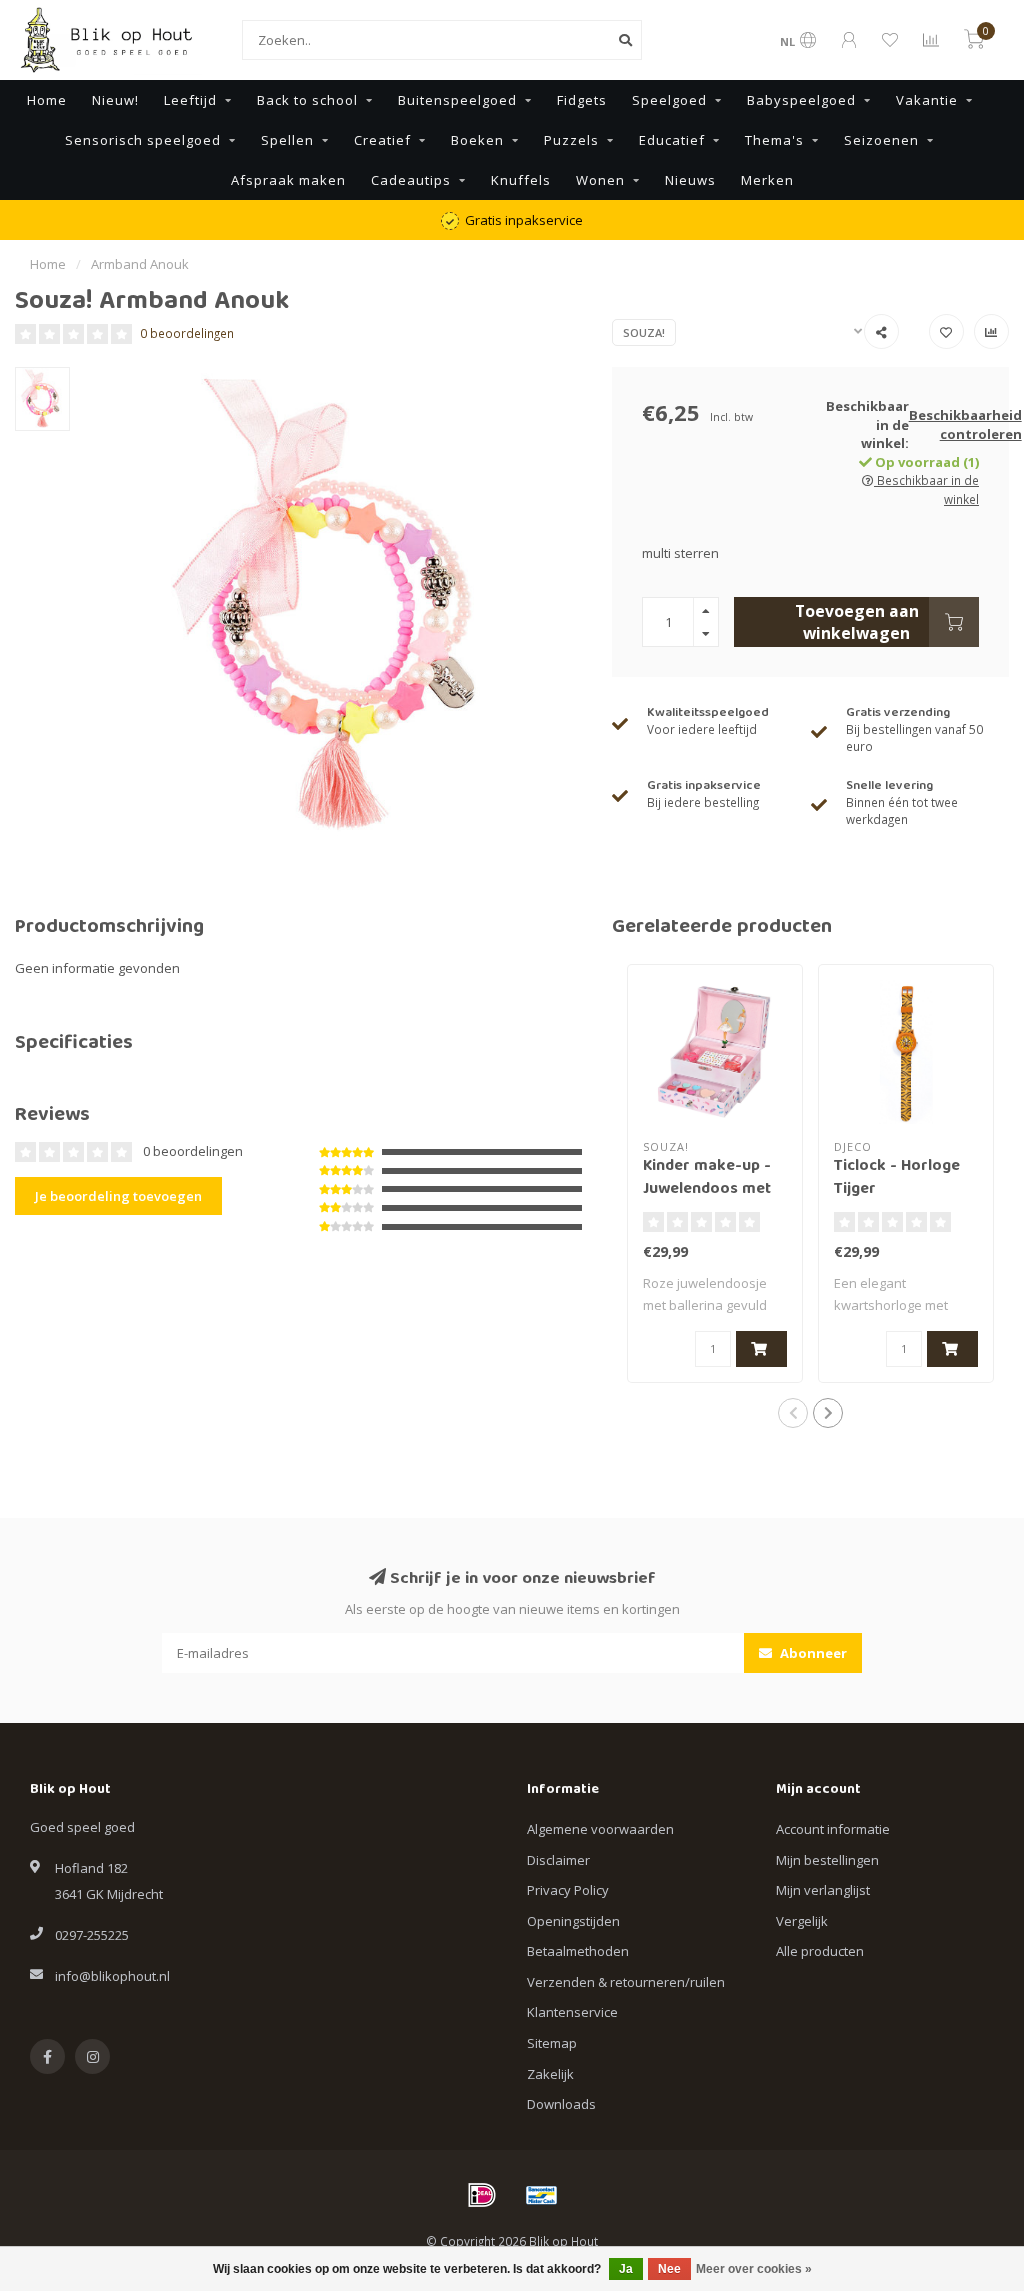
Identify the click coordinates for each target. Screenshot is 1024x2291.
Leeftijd (190, 100)
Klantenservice (572, 2012)
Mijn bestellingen (827, 1860)
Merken (767, 180)
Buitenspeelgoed (457, 100)
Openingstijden (573, 1921)
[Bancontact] (542, 2195)
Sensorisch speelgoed (143, 140)
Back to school (307, 100)
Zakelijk (550, 2074)
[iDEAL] (482, 2195)
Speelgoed (669, 100)
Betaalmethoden (578, 1951)
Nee (669, 2269)
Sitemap (552, 2043)
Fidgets (582, 100)
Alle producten (820, 1951)
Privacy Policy (568, 1890)
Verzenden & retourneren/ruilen (626, 1982)
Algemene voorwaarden (600, 1829)
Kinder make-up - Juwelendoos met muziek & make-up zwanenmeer (712, 1201)
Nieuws (690, 180)
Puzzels (571, 140)
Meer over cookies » (754, 2269)
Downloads (561, 2104)
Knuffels (521, 180)
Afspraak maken (288, 180)
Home (47, 100)
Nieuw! (115, 100)
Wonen (600, 180)
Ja (626, 2269)
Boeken (477, 140)
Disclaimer (558, 1860)
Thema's (774, 140)
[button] (793, 1413)
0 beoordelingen (187, 333)
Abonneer (812, 1653)
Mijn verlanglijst (823, 1890)
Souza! (644, 332)
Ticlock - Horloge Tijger (897, 1178)
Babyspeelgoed (801, 100)
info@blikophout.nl (112, 1976)
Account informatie (833, 1829)
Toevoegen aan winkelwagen (857, 622)
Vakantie (927, 100)
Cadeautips (411, 180)
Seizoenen (881, 140)
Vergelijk (802, 1921)
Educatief (672, 140)
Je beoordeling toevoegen (118, 1196)
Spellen (287, 140)
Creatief (382, 140)
